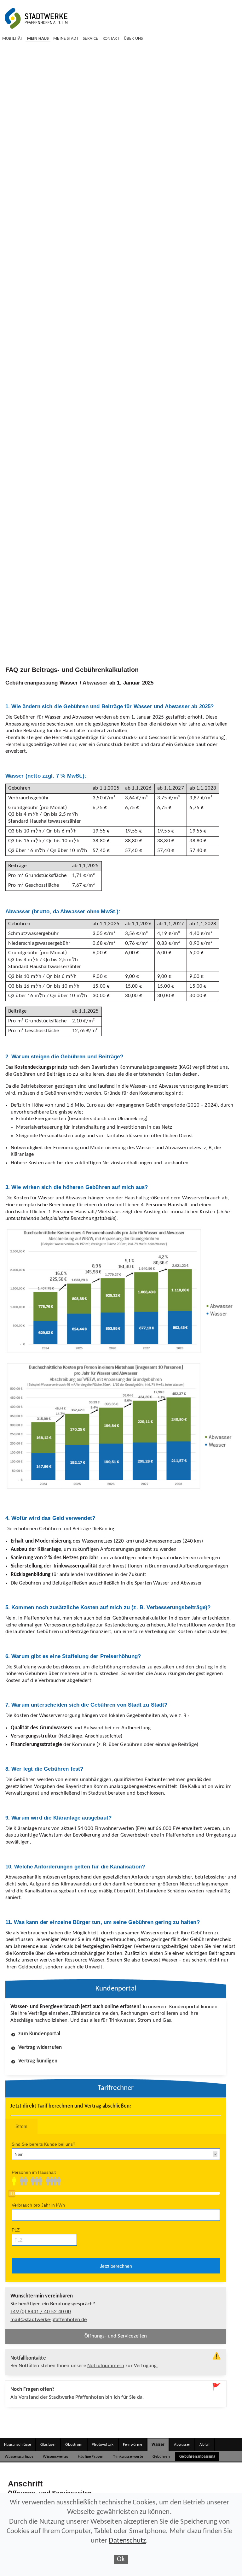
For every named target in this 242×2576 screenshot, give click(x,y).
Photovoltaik (103, 2445)
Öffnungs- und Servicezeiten (116, 2336)
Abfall (205, 2445)
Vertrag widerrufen (40, 2048)
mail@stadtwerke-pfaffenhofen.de (49, 2320)
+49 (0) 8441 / (41, 2312)
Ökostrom (74, 2445)
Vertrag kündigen (38, 2061)
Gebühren (161, 2457)
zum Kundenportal (39, 2034)
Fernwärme (133, 2445)
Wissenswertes (55, 2457)
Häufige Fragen (91, 2457)
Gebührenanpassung (197, 2457)
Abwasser (182, 2445)
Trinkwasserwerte (128, 2457)
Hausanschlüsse (17, 2445)
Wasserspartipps (19, 2457)
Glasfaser (48, 2445)
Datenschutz (127, 2541)
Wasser (158, 2445)
